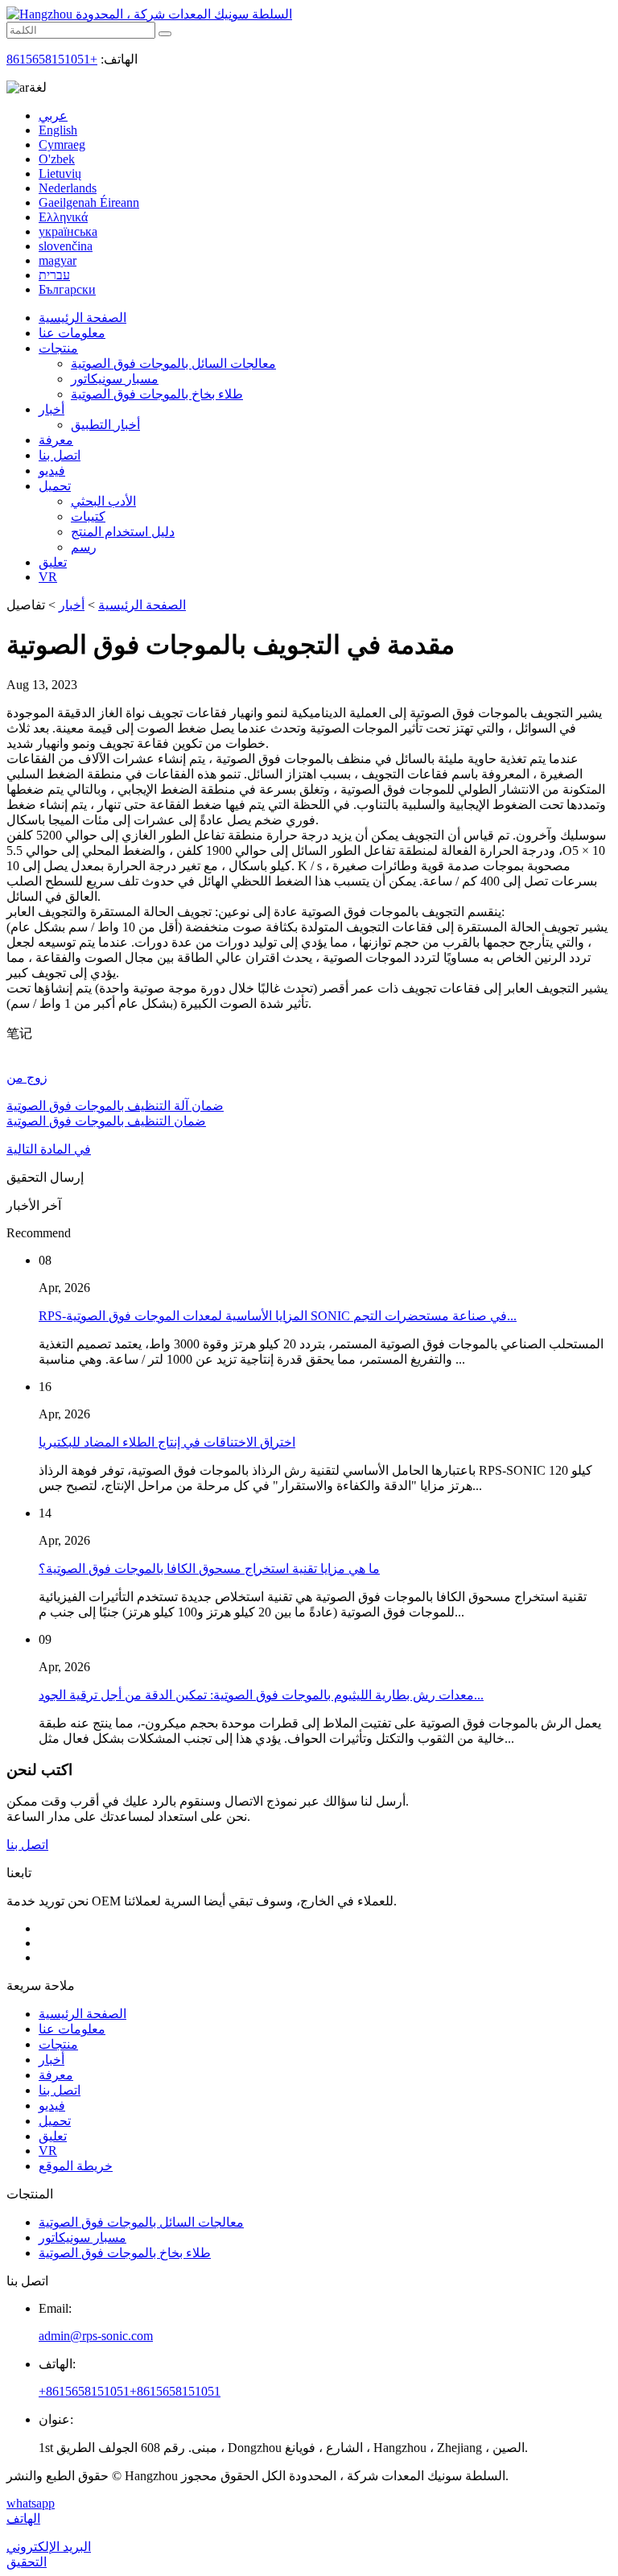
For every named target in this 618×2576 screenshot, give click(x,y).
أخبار (51, 409)
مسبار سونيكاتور (115, 379)
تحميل (55, 486)
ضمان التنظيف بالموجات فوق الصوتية (106, 1121)
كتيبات (88, 516)
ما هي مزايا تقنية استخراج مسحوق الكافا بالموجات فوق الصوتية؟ (209, 1569)
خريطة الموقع (76, 2166)
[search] (165, 34)
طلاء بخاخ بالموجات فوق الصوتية (157, 394)
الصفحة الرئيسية (82, 318)
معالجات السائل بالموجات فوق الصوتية (173, 363)
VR (48, 577)
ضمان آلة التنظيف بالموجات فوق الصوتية (115, 1106)
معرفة (56, 440)
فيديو (52, 471)
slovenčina (66, 246)
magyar (58, 260)
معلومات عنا (72, 333)
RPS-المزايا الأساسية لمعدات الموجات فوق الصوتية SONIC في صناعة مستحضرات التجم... (278, 1316)
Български (67, 289)
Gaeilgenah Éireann (89, 202)
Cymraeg (62, 144)
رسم (84, 547)
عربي (53, 116)
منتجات (58, 348)
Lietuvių (60, 173)
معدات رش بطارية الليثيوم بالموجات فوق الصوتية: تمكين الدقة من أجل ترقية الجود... (261, 1695)
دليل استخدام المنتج (123, 532)
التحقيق (27, 2562)
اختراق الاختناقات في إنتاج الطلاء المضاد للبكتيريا (167, 1442)
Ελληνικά (63, 217)
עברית (54, 275)
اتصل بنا (60, 455)
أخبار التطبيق (105, 425)
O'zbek (57, 159)
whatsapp (31, 2503)
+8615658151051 (52, 59)
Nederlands (68, 188)
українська (68, 231)
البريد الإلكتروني (49, 2547)
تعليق (53, 562)
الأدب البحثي (103, 501)
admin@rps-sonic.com (96, 2336)
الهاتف (23, 2518)
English (58, 130)
